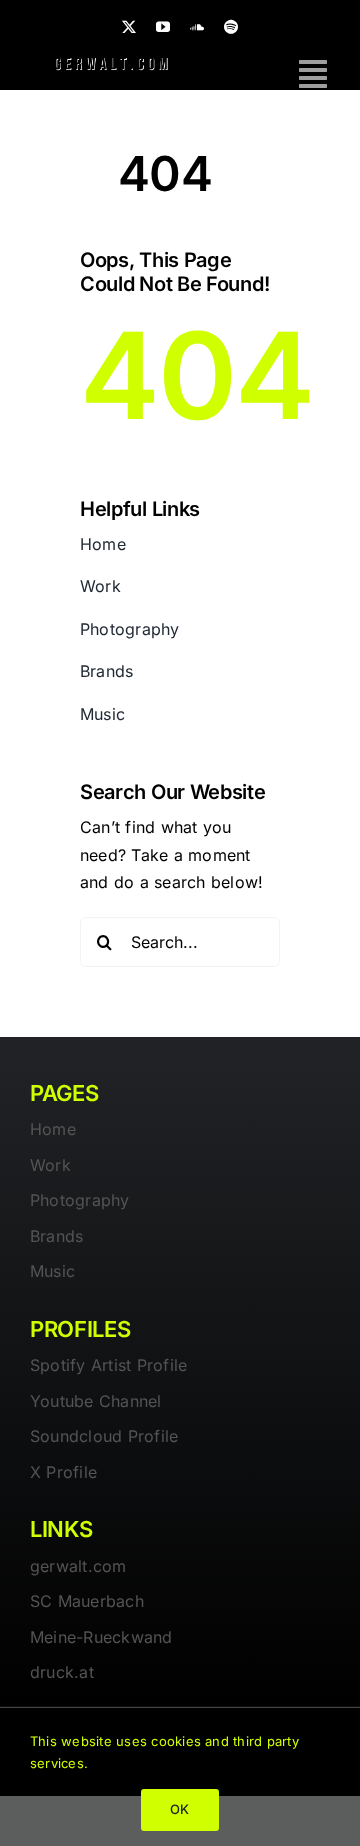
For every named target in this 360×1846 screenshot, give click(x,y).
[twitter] (129, 27)
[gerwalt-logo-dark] (111, 61)
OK (179, 1809)
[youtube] (163, 27)
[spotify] (231, 27)
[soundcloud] (197, 27)
